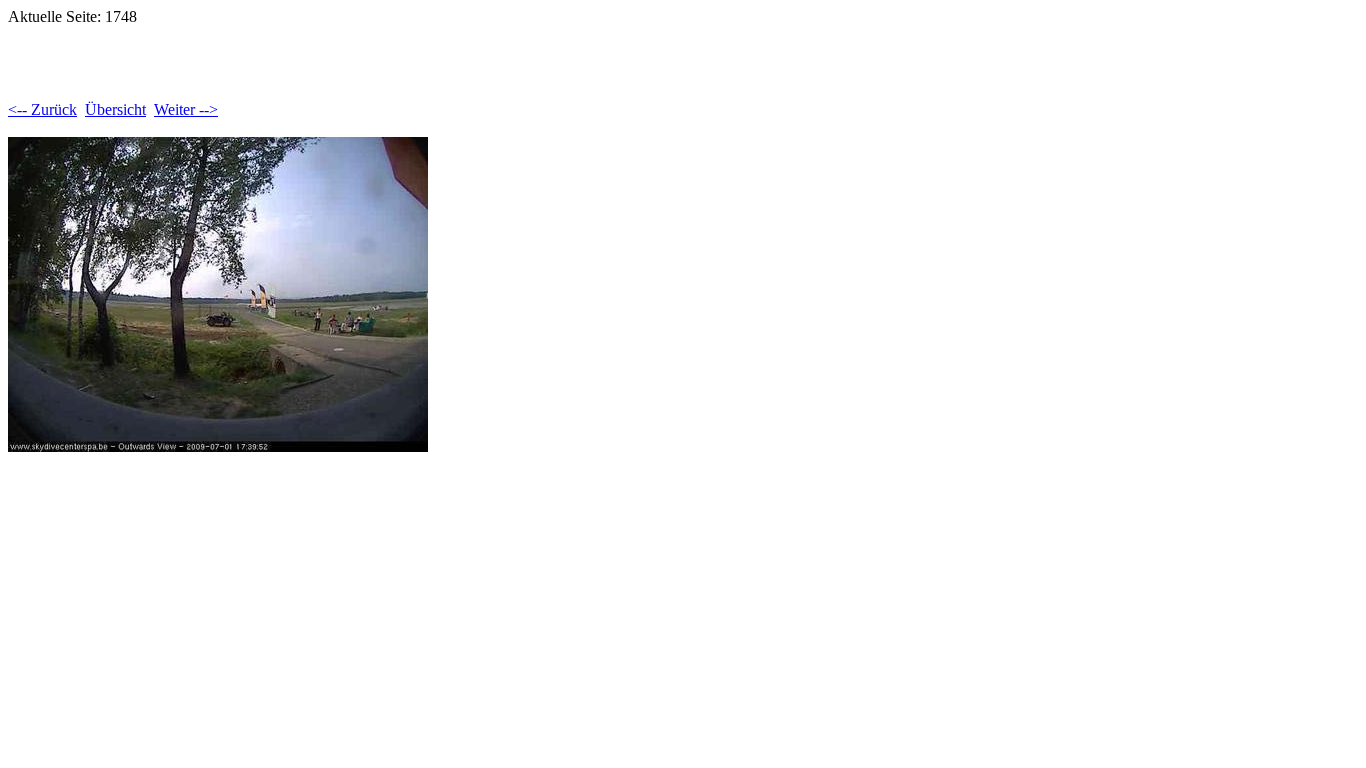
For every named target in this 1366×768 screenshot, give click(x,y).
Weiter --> (186, 109)
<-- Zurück (42, 109)
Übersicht (115, 109)
